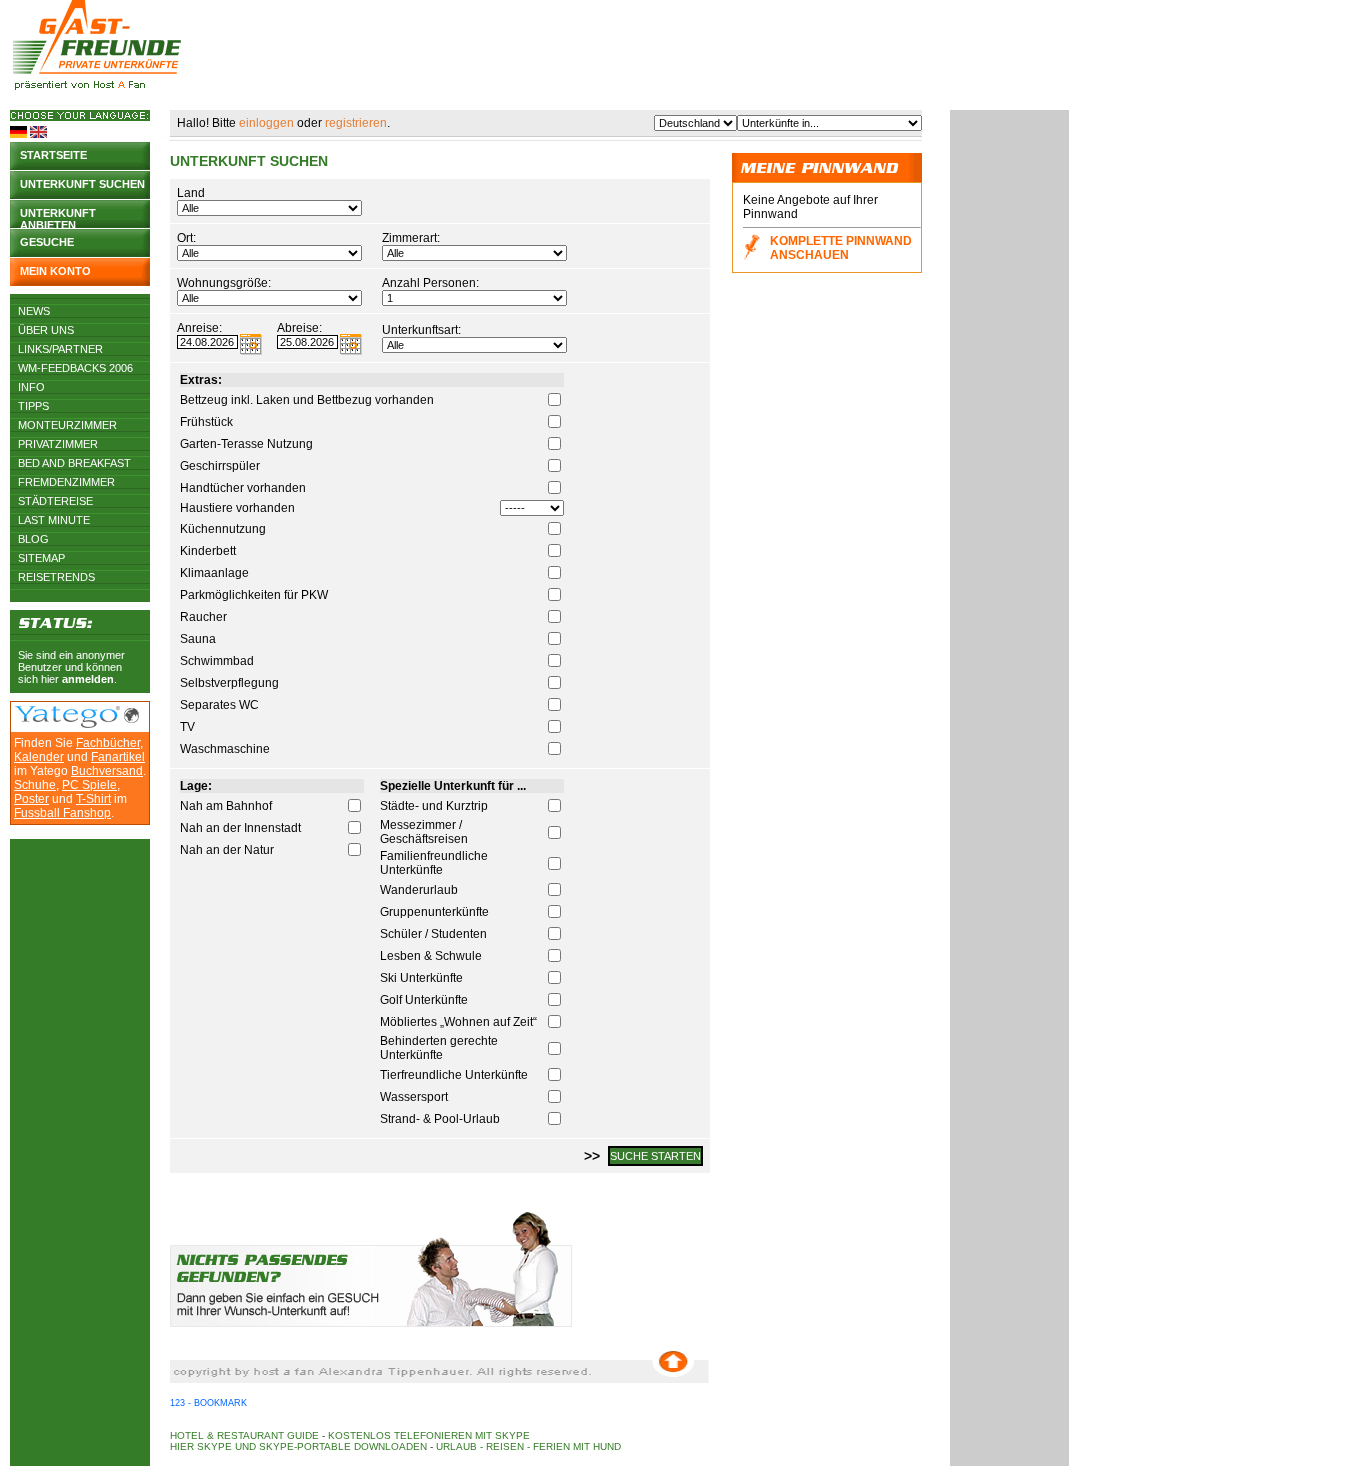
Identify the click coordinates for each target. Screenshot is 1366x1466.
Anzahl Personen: (430, 283)
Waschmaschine (225, 749)
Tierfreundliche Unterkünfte (454, 1075)
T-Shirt (93, 799)
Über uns (46, 330)
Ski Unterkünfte (421, 978)
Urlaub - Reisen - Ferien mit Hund (528, 1446)
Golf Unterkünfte (424, 1000)
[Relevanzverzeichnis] (131, 719)
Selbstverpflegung (229, 683)
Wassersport (414, 1097)
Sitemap (41, 558)
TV (187, 727)
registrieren (356, 123)
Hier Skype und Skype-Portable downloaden (298, 1446)
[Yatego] (67, 724)
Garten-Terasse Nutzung (246, 444)
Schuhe (35, 785)
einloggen (266, 123)
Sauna (198, 639)
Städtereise (55, 501)
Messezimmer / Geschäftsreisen (424, 832)
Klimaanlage (214, 573)
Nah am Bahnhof (226, 806)
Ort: (186, 238)
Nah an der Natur (227, 850)
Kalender (39, 757)
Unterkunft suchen (82, 184)
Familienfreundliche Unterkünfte (434, 863)
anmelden (88, 679)
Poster (31, 799)
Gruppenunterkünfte (434, 912)
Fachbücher (108, 743)
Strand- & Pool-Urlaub (440, 1119)
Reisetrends (56, 577)
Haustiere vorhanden (237, 508)
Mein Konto (55, 271)
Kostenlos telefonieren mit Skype (429, 1435)
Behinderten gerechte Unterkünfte (439, 1048)
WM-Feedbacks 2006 (75, 368)
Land (191, 193)
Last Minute (54, 520)
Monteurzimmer (67, 425)
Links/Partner (60, 349)
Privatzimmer (58, 444)
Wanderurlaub (419, 890)
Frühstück (206, 422)
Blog (33, 539)
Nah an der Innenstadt (240, 828)
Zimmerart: (411, 238)
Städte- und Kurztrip (434, 806)
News (34, 311)
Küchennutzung (223, 529)
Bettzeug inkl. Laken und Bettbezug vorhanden (307, 400)
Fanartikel (118, 757)
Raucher (203, 617)
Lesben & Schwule (431, 956)
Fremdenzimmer (66, 482)
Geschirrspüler (220, 466)
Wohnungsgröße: (224, 283)
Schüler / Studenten (433, 934)
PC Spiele (89, 785)
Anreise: (199, 328)
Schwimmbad (217, 661)
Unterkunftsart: (421, 330)
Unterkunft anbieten (58, 217)
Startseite (53, 155)
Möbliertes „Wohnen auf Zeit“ (458, 1022)
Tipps (33, 406)
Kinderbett (208, 551)
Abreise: (299, 328)
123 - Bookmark (208, 1403)
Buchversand (107, 771)
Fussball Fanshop (62, 813)
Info (31, 387)
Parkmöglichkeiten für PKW (254, 595)
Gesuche (47, 242)
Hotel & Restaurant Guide (244, 1435)
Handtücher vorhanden (243, 488)
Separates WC (219, 705)
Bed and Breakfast (74, 463)
